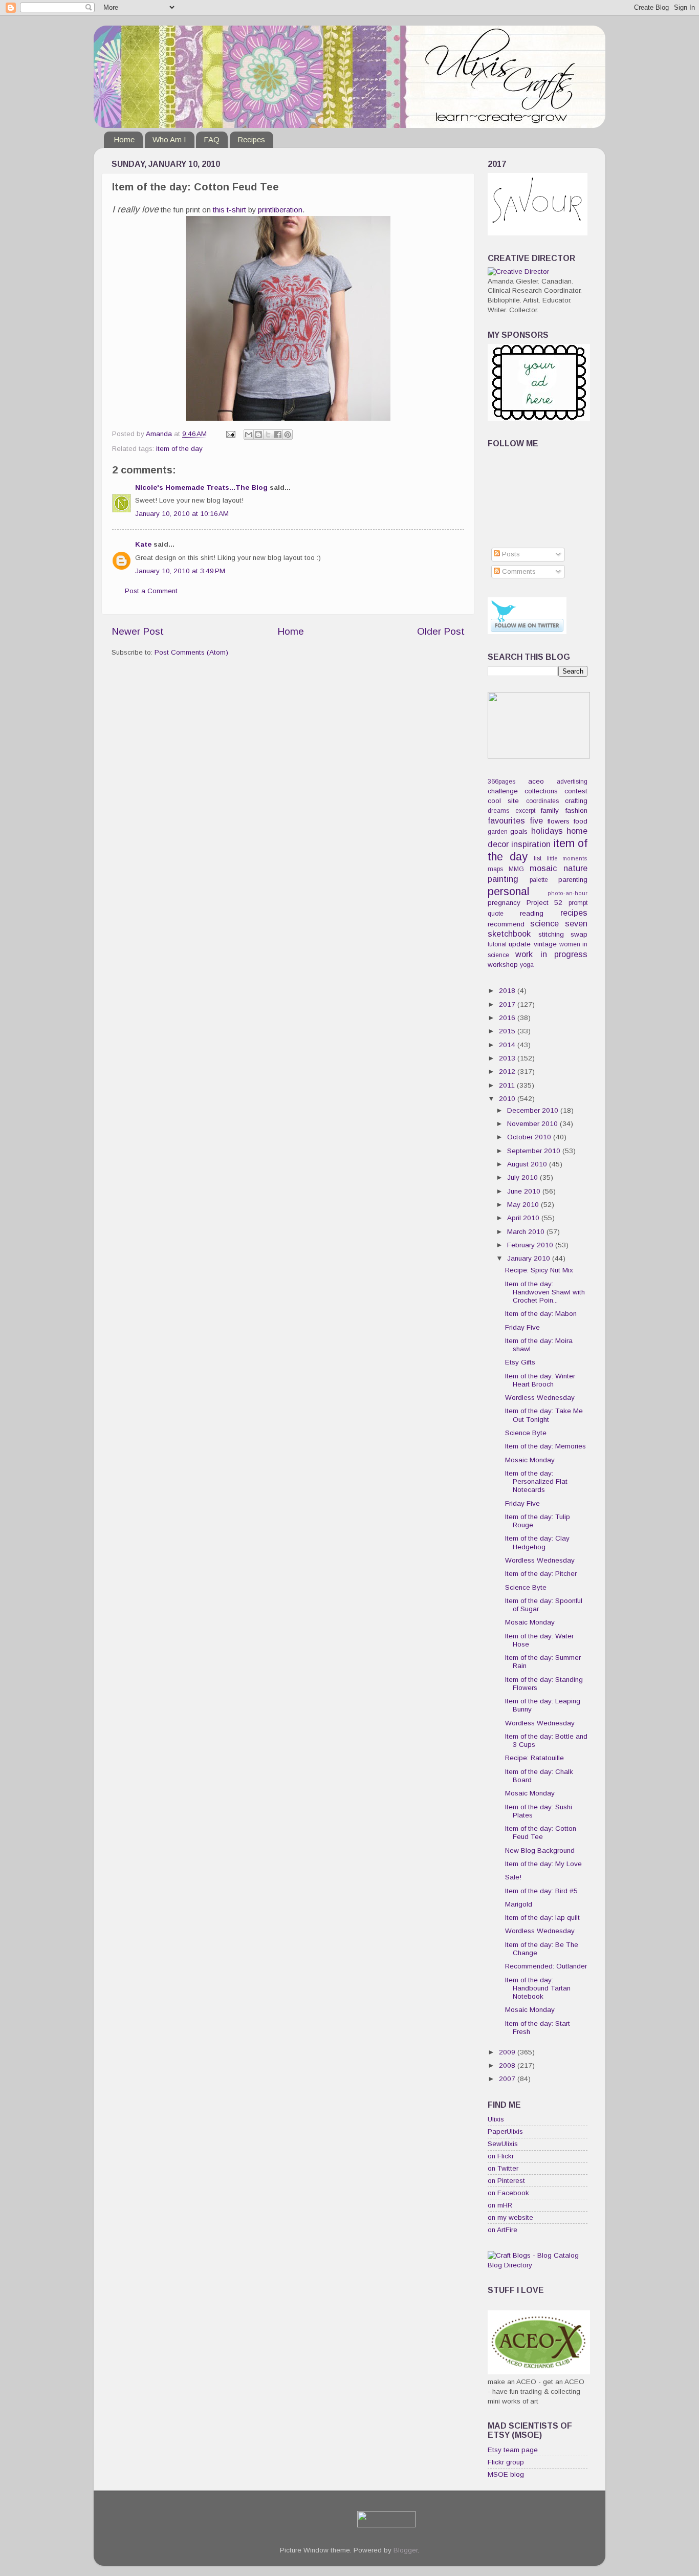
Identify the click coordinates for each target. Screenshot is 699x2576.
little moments (567, 858)
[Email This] (249, 435)
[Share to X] (268, 435)
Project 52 (545, 903)
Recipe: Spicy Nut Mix (539, 1270)
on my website (510, 2217)
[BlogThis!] (258, 435)
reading (532, 913)
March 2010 (527, 1232)
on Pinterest (506, 2181)
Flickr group (506, 2462)
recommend (506, 924)
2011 (508, 1085)
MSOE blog (506, 2474)
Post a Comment (151, 591)
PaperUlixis (505, 2131)
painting (503, 879)
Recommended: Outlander (546, 1966)
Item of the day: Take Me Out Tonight (544, 1415)
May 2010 (524, 1205)
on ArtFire (503, 2230)
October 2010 (530, 1137)
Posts (510, 554)
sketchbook (509, 934)
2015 (508, 1031)
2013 (508, 1058)
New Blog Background (540, 1850)
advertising (572, 782)
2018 (508, 991)
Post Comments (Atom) (191, 652)
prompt (578, 903)
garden (498, 832)
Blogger (406, 2550)
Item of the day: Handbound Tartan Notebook (538, 1988)
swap (579, 934)
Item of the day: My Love (543, 1864)
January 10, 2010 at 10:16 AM (182, 514)
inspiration (531, 844)
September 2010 (535, 1151)
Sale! (513, 1877)
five (536, 820)
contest (576, 791)
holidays (547, 831)
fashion (576, 810)
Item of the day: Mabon (541, 1314)
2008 (508, 2065)
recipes (574, 913)
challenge (503, 791)
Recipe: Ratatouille (534, 1758)
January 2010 (530, 1258)
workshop (503, 965)
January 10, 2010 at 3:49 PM (180, 571)
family (550, 810)
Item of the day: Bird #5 (541, 1891)
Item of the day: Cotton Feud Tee (541, 1833)
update (520, 944)
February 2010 (531, 1245)
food (581, 821)
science (544, 923)
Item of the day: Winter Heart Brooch (540, 1380)
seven (576, 923)
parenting (573, 880)
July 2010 (523, 1177)
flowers (559, 821)
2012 (508, 1071)
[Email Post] (230, 434)
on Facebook (508, 2193)
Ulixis (496, 2119)
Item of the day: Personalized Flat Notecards (536, 1481)
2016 (508, 1018)
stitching (551, 934)
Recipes (251, 139)
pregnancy (504, 903)
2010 (508, 1099)
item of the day (179, 449)
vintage (545, 944)
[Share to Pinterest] (288, 435)
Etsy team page (513, 2450)
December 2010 (534, 1110)
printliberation (280, 210)
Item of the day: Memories (545, 1446)
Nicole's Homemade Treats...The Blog (201, 488)
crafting (576, 801)
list (538, 858)
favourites (506, 820)
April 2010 (524, 1218)
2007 (508, 2079)
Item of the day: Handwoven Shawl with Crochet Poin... (545, 1292)
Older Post (441, 631)
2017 (508, 1004)
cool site (503, 801)
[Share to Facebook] (278, 435)
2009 (508, 2052)
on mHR (500, 2205)
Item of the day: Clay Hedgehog (537, 1542)
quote (496, 914)
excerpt (525, 811)
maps (495, 869)
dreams (498, 811)
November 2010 (533, 1124)
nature (575, 868)
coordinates (542, 801)
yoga (527, 965)
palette (539, 880)
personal (508, 891)
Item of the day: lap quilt (542, 1918)
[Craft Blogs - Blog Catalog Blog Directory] (538, 2265)
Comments (518, 571)
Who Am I (169, 139)
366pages (501, 782)
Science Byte (526, 1433)
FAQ (212, 139)
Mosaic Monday (530, 1460)
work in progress (551, 954)
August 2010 (528, 1164)
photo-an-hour (567, 893)
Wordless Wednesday (540, 1398)
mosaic (543, 868)
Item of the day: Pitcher (541, 1574)
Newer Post (138, 631)
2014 (508, 1045)
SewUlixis (503, 2144)
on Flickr (501, 2156)
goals (519, 831)
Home (124, 139)
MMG (516, 869)
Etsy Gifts (520, 1362)
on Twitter (503, 2168)
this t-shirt (230, 210)
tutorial (497, 944)
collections (541, 791)
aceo (536, 781)
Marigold (519, 1904)
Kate (143, 544)
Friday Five (522, 1327)
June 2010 (525, 1191)
